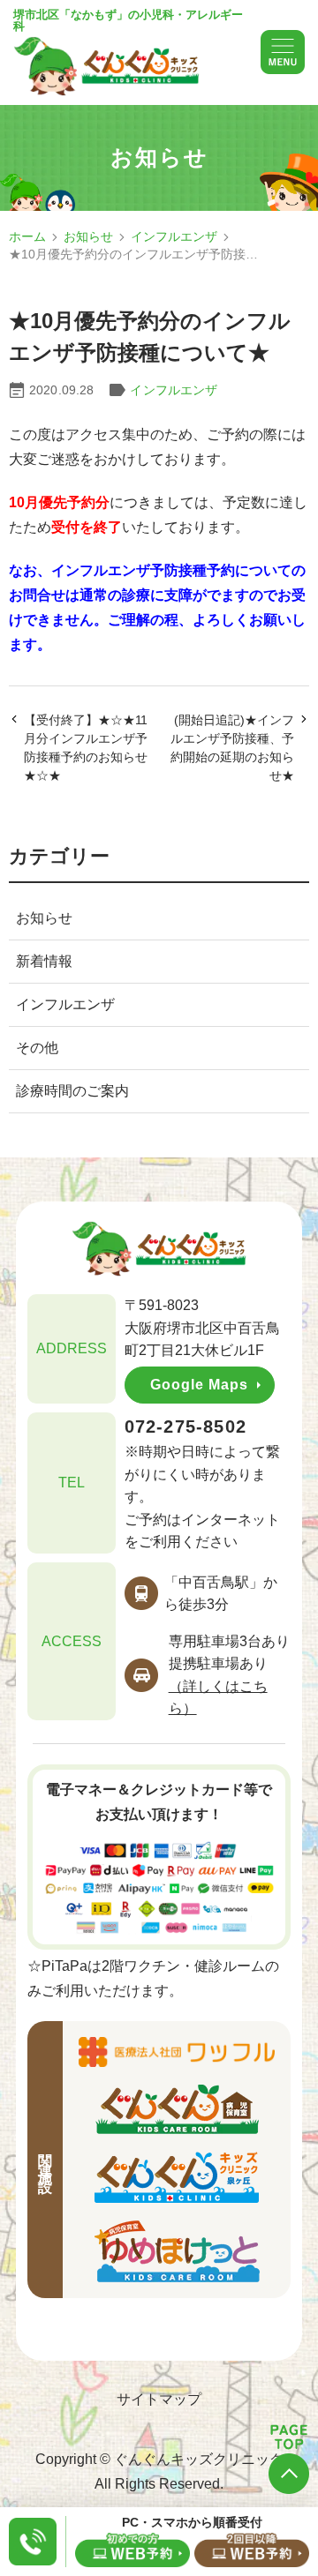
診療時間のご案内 (72, 1091)
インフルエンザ (174, 236)
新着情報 (44, 961)
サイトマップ (159, 2399)
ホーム (27, 236)
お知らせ (88, 236)
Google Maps (199, 1385)
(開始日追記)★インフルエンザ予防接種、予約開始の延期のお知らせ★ (232, 748)
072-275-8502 (185, 1427)
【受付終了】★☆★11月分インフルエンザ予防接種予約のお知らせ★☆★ (86, 748)
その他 (37, 1048)
